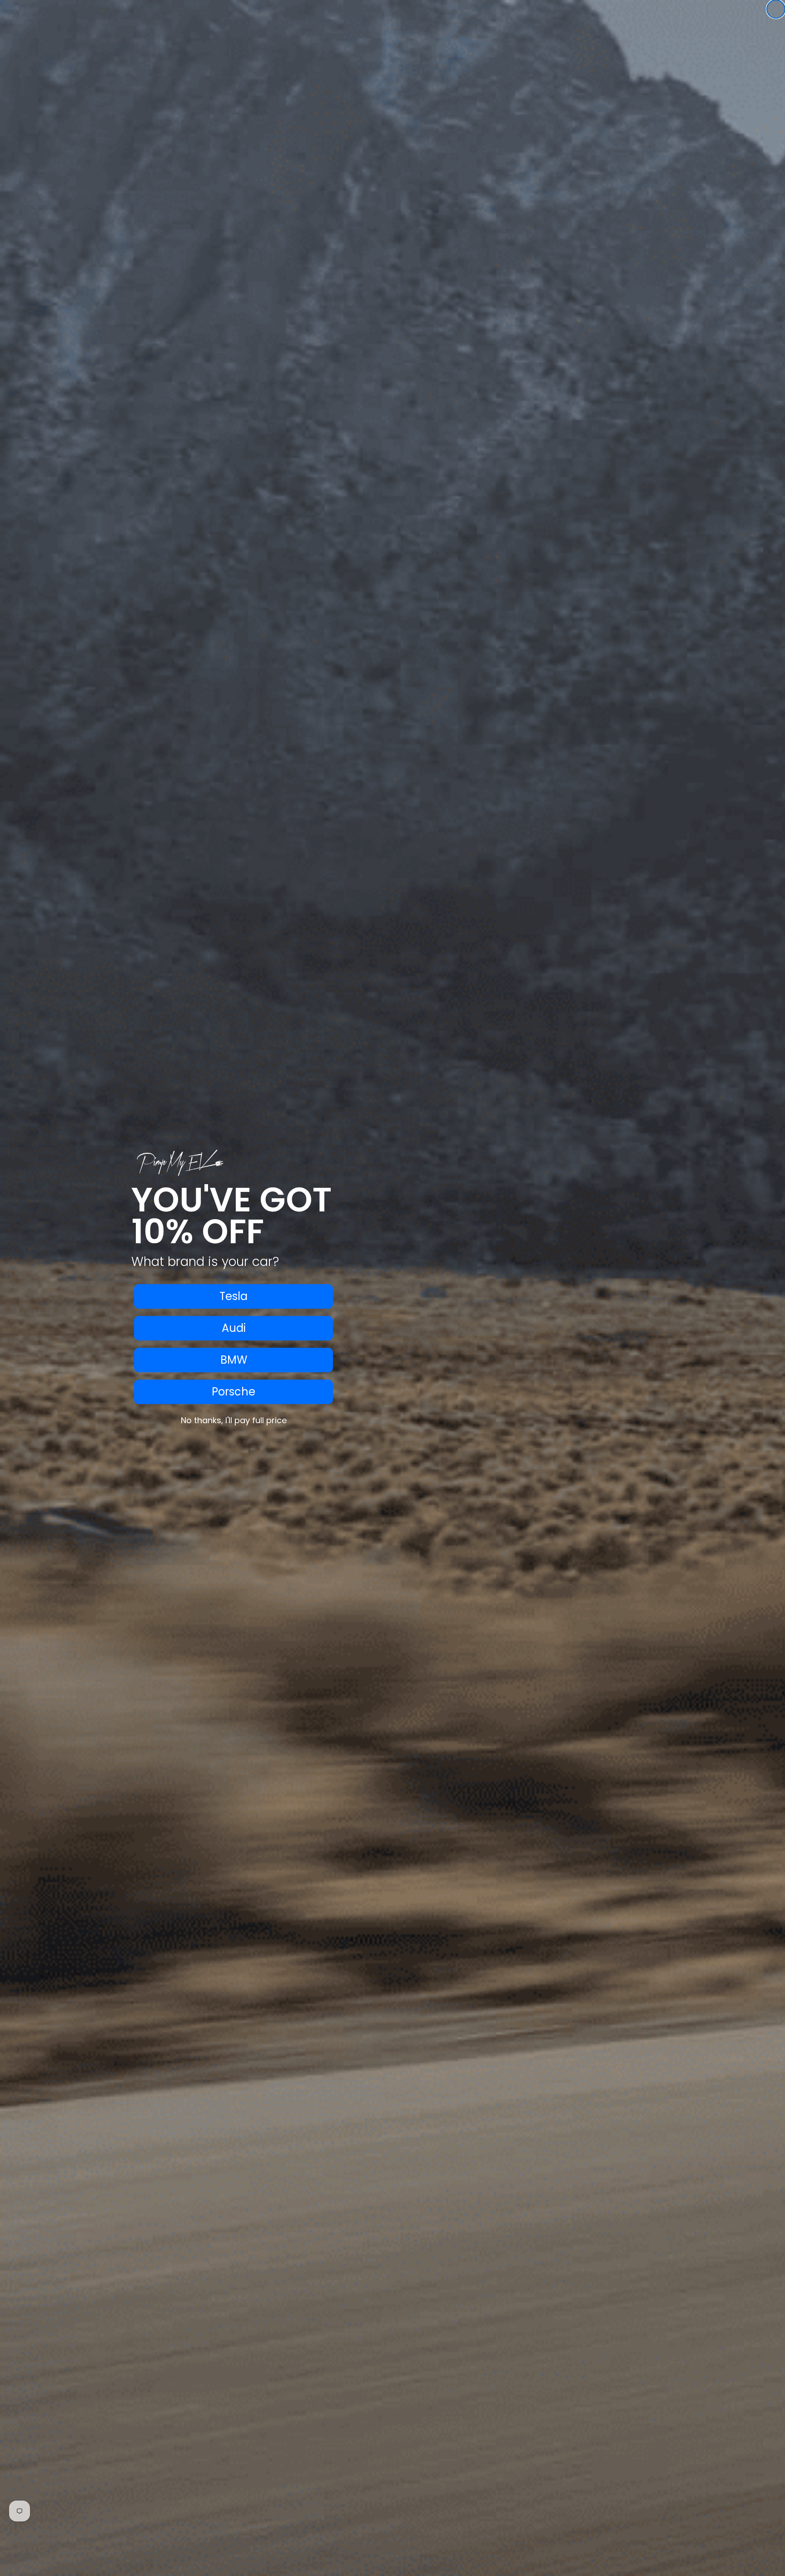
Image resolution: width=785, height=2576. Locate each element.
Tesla (234, 1296)
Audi (234, 1328)
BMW (234, 1360)
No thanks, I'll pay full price (234, 1420)
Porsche (234, 1392)
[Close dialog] (776, 9)
